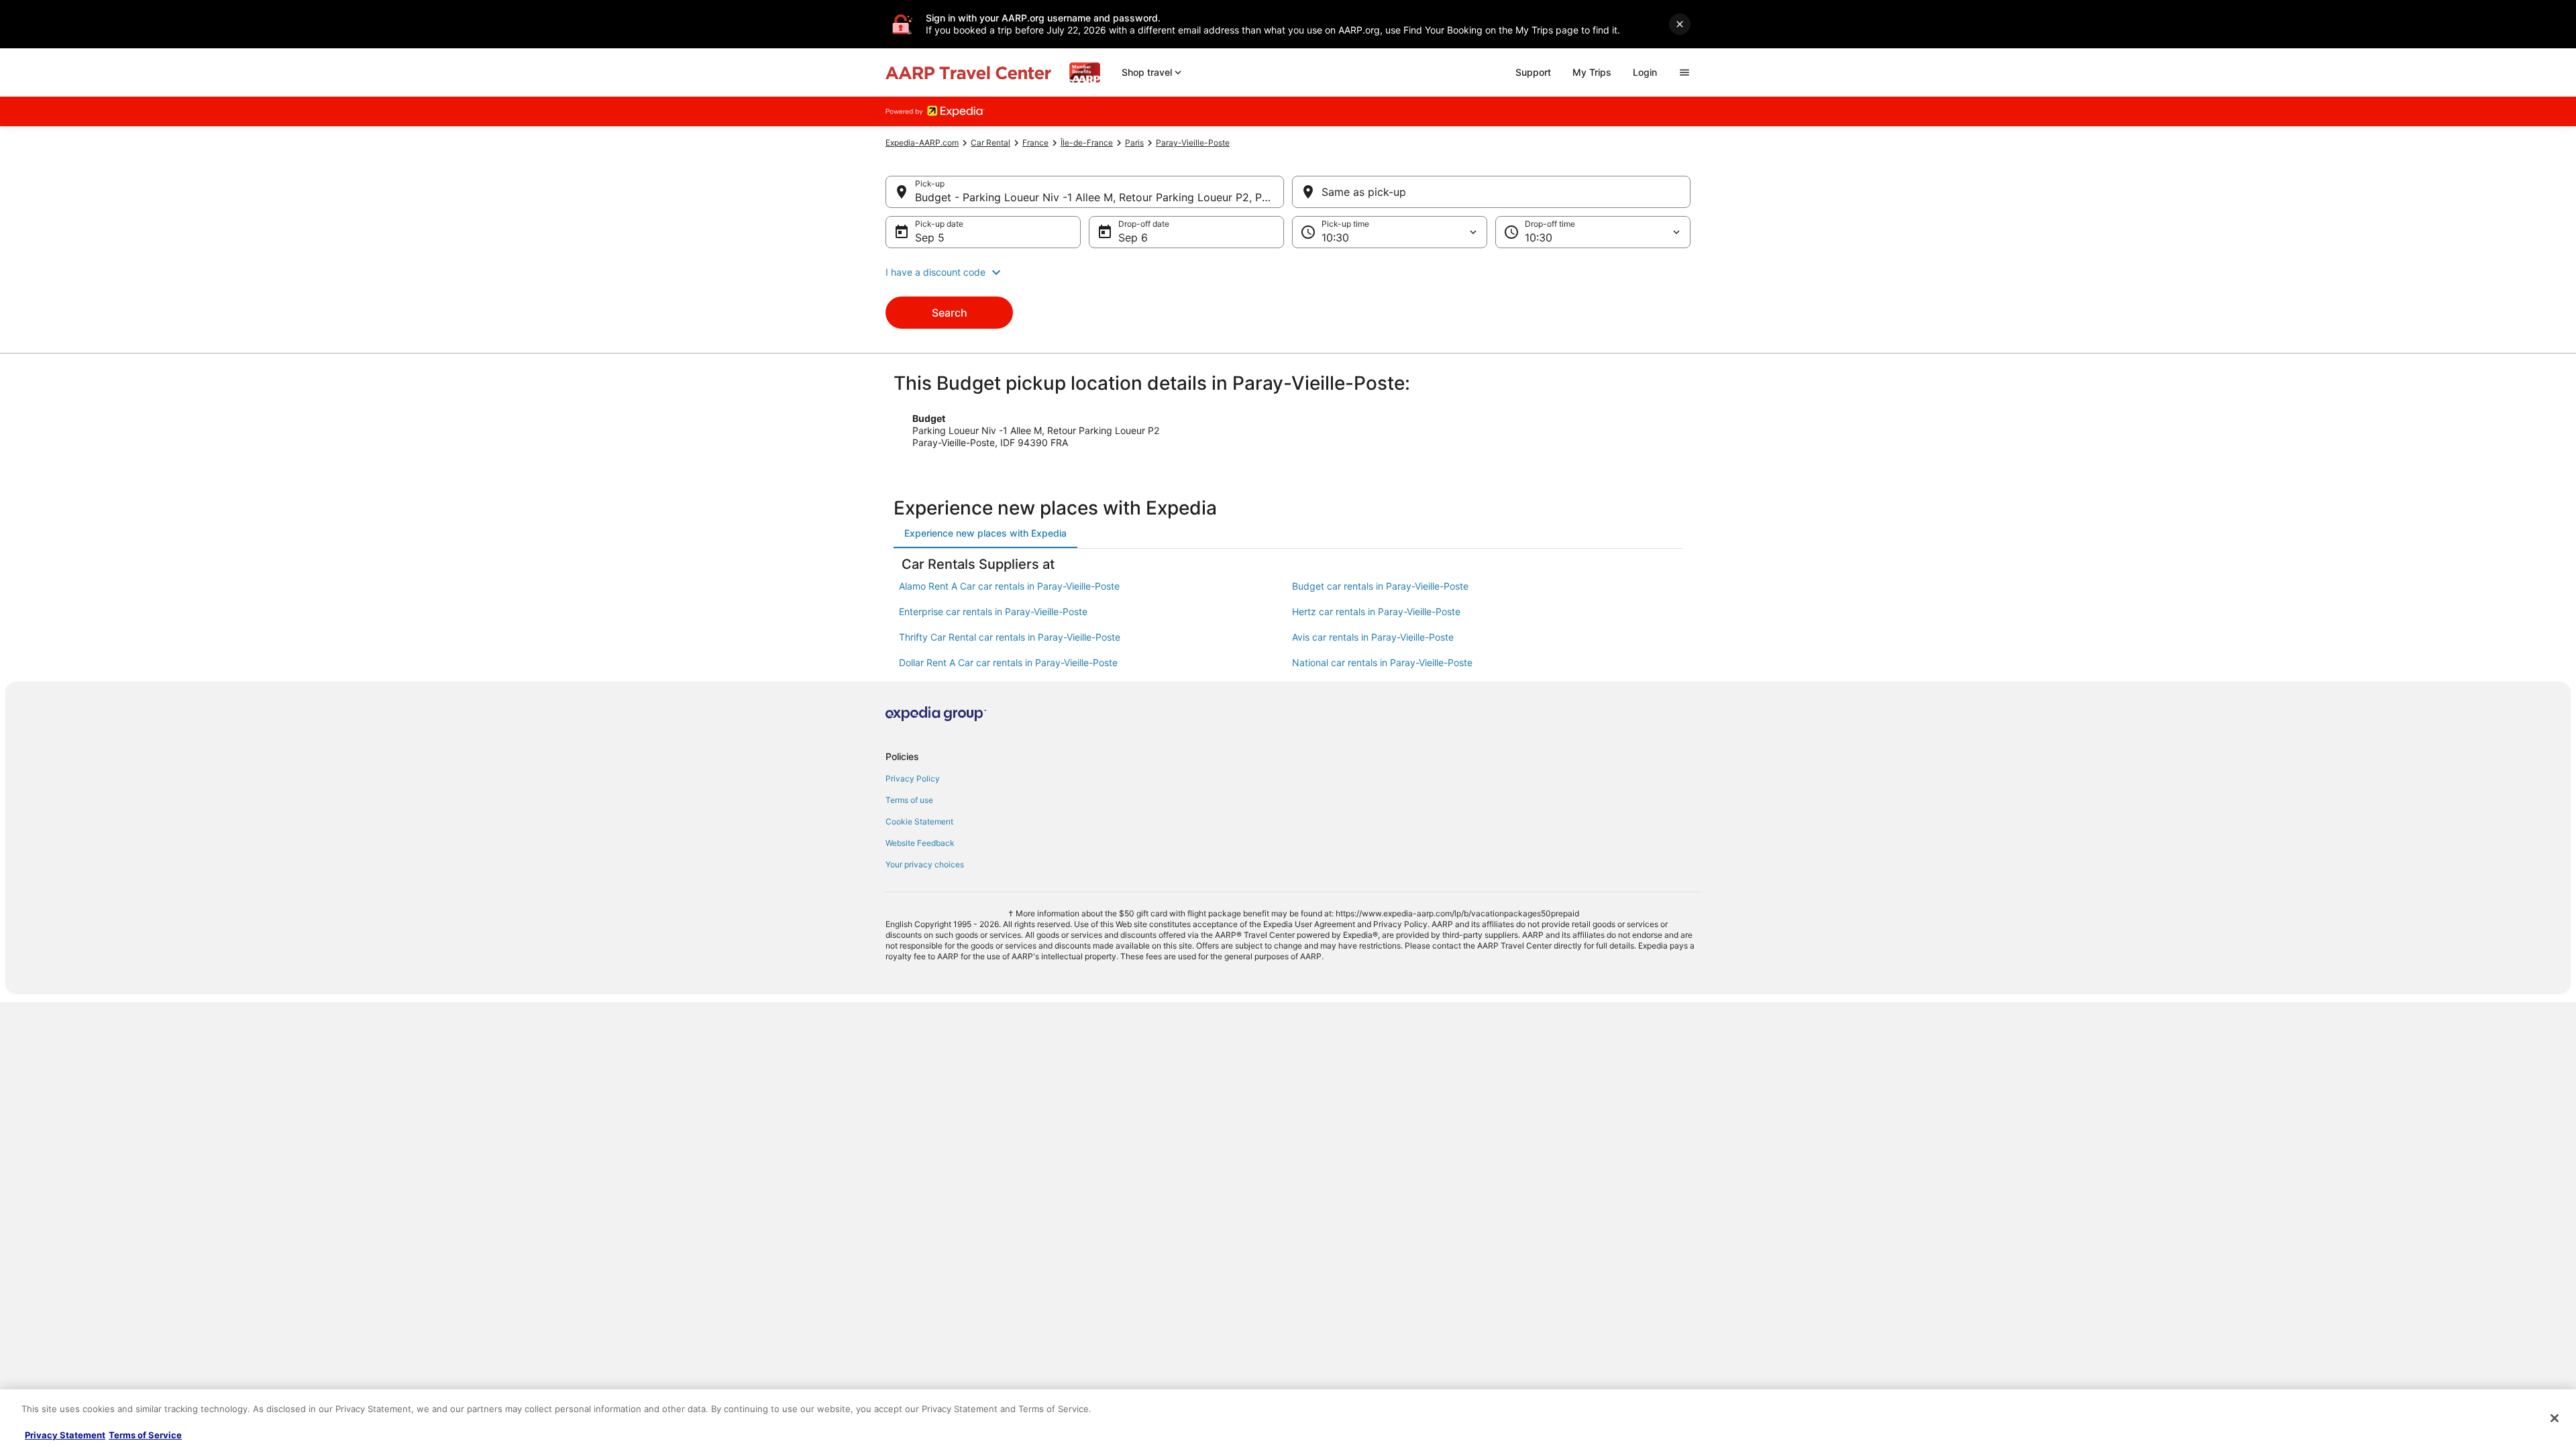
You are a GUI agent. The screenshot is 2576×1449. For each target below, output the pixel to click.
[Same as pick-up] (1491, 192)
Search (950, 313)
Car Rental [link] (990, 143)
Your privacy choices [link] (925, 864)
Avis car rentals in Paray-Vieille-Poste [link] (1373, 637)
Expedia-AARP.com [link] (922, 143)
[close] (1680, 24)
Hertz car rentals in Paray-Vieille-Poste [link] (1376, 611)
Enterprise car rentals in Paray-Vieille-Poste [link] (993, 611)
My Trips (1592, 72)
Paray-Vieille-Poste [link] (1193, 143)
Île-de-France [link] (1087, 143)
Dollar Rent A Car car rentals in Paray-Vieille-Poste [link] (1008, 662)
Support (1533, 72)
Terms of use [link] (909, 800)
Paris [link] (1134, 143)
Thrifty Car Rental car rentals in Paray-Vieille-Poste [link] (1010, 637)
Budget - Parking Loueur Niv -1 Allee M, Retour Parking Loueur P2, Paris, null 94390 (1099, 197)
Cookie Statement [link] (919, 821)
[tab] (985, 533)
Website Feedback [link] (920, 843)
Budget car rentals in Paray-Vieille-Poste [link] (1380, 586)
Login (1645, 72)
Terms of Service (145, 1435)
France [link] (1035, 143)
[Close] (2555, 1418)
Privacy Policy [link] (913, 779)
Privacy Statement (65, 1435)
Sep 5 (930, 237)
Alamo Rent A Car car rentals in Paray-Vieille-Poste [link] (1009, 586)
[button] (1288, 272)
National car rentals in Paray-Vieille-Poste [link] (1382, 662)
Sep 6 (1133, 237)
